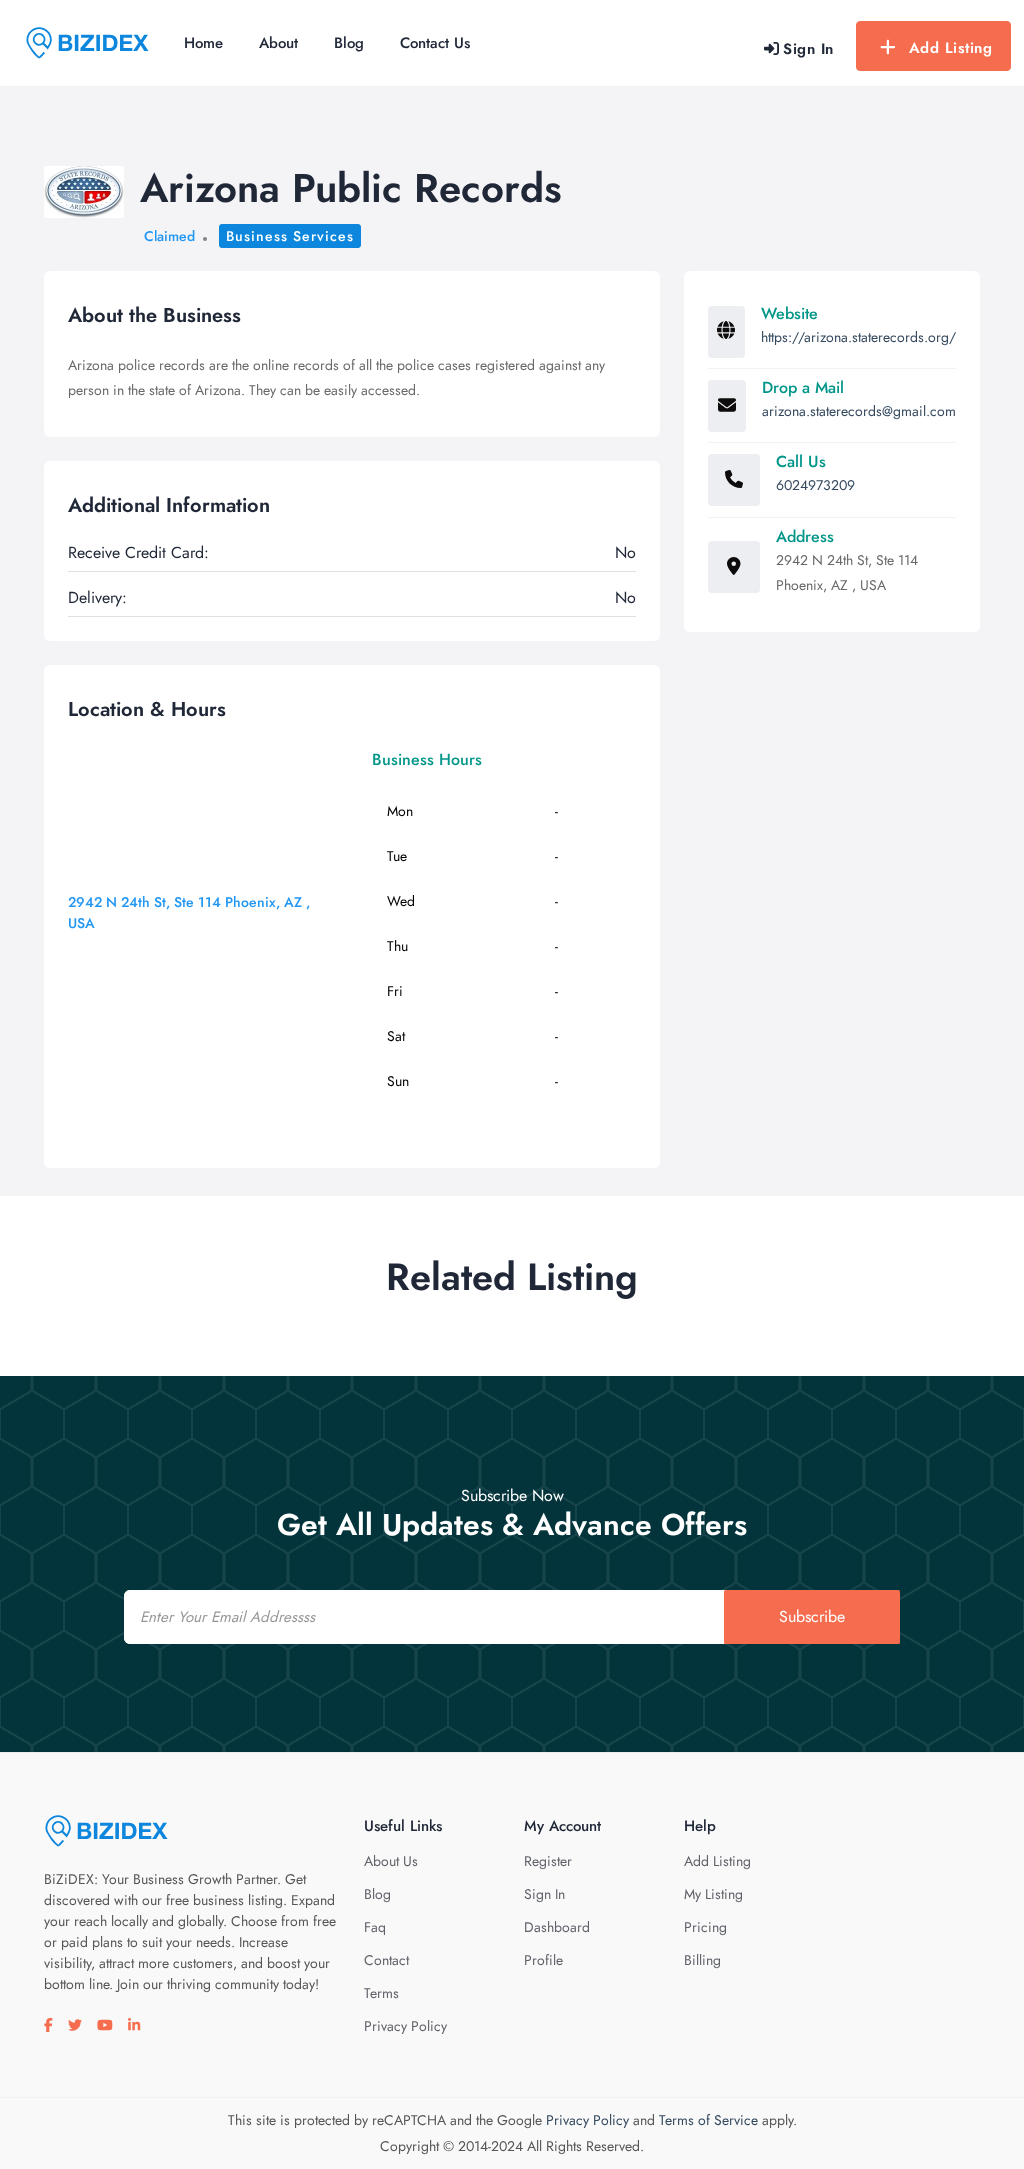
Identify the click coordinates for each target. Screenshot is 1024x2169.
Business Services (290, 236)
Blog (349, 43)
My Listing (713, 1894)
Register (548, 1861)
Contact (386, 1960)
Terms (381, 1993)
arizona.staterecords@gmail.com (859, 411)
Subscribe (812, 1616)
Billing (702, 1960)
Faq (375, 1927)
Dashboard (557, 1927)
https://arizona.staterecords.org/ (858, 337)
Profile (543, 1960)
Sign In (544, 1894)
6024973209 (815, 485)
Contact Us (435, 43)
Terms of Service (708, 2120)
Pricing (705, 1927)
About (278, 43)
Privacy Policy (405, 2026)
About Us (391, 1861)
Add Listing (951, 48)
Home (203, 43)
